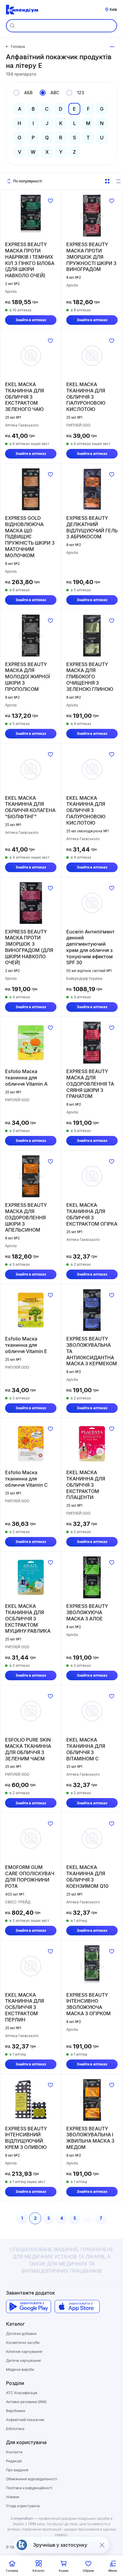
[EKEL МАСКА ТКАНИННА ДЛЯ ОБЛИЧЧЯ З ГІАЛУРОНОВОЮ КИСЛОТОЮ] (92, 356)
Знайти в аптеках (31, 320)
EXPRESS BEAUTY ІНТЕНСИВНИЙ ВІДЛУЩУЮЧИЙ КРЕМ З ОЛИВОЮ (26, 2138)
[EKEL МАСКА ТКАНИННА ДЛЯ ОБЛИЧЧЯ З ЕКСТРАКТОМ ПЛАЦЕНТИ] (92, 1444)
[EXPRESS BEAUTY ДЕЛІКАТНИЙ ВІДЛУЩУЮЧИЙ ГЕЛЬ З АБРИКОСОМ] (92, 489)
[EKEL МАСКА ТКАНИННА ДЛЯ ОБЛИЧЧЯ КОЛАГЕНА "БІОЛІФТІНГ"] (31, 769)
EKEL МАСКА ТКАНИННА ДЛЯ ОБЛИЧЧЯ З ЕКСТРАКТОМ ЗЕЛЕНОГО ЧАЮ (24, 397)
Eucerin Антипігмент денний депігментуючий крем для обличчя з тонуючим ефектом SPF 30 (90, 947)
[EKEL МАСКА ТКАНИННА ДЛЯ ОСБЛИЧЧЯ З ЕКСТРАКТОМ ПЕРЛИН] (31, 1966)
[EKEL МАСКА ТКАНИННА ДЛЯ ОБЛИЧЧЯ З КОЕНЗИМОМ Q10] (92, 1838)
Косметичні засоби (23, 2343)
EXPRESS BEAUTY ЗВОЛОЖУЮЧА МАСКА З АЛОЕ (87, 1612)
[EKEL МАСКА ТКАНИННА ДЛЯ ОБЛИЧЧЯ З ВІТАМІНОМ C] (92, 1711)
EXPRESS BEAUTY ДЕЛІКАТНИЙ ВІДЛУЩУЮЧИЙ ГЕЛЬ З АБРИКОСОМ (92, 527)
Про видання (17, 2470)
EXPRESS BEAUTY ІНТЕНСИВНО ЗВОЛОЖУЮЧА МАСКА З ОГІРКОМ (89, 2004)
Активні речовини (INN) (26, 2402)
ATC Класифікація (22, 2393)
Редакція (14, 2461)
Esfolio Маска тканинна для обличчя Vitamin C (26, 1479)
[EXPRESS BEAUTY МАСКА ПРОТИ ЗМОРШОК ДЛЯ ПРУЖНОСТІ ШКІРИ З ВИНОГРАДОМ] (92, 216)
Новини (13, 2497)
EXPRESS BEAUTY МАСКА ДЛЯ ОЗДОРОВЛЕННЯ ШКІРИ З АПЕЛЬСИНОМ (26, 1217)
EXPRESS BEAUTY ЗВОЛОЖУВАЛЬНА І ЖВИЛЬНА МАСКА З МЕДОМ (90, 2138)
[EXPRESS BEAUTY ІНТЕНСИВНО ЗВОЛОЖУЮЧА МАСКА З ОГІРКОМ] (92, 1966)
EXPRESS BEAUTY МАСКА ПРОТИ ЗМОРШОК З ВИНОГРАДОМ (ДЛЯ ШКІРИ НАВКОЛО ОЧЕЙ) (29, 947)
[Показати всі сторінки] (112, 47)
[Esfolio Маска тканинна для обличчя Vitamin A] (31, 1043)
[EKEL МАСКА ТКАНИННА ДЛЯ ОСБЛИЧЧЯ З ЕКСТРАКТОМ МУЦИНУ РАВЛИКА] (31, 1577)
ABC (55, 93)
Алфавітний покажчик (25, 2420)
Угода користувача (23, 2506)
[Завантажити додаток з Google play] (29, 2307)
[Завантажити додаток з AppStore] (77, 2307)
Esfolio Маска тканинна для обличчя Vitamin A (26, 1078)
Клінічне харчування (24, 2352)
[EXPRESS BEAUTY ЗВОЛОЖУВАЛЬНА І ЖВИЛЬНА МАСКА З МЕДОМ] (92, 2100)
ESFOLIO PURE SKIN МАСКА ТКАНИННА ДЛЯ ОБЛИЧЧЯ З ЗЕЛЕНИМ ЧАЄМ (28, 1749)
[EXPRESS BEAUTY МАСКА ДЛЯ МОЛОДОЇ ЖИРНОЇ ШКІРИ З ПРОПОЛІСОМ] (31, 636)
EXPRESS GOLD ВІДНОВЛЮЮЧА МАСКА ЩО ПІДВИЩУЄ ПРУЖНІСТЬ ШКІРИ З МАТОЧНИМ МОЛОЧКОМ (30, 537)
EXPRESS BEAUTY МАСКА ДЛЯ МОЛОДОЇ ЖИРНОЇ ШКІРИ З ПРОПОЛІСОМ (27, 677)
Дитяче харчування (23, 2361)
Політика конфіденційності (29, 2488)
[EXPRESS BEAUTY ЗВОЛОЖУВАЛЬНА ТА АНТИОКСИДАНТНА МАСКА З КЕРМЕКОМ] (92, 1310)
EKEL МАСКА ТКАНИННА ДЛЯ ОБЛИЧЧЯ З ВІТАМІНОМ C (86, 1749)
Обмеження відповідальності (32, 2479)
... (88, 2218)
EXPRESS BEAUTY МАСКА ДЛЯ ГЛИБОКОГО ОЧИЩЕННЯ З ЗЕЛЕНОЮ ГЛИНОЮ (90, 677)
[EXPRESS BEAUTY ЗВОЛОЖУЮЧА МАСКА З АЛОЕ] (92, 1577)
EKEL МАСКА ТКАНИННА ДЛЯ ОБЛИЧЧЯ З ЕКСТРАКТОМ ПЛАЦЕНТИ (86, 1485)
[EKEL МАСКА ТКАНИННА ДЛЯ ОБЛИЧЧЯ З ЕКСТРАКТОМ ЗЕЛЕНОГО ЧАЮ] (31, 356)
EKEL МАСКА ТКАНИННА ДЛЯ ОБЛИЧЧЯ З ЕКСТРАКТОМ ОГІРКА (92, 1214)
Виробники (16, 2411)
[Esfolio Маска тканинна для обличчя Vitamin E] (31, 1310)
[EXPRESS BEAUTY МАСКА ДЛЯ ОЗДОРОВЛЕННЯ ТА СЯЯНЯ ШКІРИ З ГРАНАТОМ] (92, 1043)
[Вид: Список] (118, 181)
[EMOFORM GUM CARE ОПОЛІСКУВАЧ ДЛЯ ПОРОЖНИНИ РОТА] (31, 1838)
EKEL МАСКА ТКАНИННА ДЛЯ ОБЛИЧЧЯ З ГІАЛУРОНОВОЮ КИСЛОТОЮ (86, 397)
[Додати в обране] (50, 201)
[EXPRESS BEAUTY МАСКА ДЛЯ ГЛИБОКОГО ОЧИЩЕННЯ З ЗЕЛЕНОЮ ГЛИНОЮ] (92, 636)
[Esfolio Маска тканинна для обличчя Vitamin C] (31, 1444)
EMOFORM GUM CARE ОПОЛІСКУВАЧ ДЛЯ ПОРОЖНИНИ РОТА (30, 1876)
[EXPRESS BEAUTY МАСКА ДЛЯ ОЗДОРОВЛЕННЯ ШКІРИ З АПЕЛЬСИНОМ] (31, 1176)
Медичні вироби (20, 2369)
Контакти (14, 2452)
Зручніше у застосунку (60, 2545)
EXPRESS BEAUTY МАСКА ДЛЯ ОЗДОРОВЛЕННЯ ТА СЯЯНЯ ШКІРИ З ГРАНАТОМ (90, 1084)
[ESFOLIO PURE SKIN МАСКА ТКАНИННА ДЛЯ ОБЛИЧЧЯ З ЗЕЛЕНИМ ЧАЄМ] (31, 1711)
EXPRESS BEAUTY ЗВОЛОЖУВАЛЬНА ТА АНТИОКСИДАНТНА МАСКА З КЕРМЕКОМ (92, 1351)
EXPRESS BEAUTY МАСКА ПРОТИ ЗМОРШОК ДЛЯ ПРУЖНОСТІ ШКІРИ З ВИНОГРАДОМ (91, 257)
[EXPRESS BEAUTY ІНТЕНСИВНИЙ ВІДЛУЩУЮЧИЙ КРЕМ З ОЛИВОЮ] (31, 2100)
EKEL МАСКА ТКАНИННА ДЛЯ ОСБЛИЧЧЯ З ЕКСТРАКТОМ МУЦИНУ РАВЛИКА (28, 1618)
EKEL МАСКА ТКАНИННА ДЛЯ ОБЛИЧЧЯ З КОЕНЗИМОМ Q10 (87, 1876)
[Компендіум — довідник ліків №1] (22, 10)
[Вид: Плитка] (107, 181)
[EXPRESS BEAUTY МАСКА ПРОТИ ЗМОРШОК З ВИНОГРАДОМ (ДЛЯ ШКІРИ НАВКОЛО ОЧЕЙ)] (31, 903)
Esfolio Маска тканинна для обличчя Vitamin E (26, 1345)
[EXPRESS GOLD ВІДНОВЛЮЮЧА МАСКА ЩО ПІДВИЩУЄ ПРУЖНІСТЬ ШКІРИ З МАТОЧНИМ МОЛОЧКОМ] (31, 489)
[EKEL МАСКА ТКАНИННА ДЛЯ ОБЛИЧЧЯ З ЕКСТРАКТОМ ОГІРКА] (92, 1176)
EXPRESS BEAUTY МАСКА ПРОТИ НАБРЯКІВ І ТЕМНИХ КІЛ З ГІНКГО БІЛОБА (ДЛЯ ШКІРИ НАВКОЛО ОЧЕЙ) (30, 260)
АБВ (28, 93)
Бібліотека (15, 2429)
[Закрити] (102, 2545)
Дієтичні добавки (21, 2334)
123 (81, 93)
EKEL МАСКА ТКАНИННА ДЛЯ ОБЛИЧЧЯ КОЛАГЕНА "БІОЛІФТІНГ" (30, 807)
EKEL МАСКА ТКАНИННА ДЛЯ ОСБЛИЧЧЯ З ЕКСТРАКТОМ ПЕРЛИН (24, 2007)
